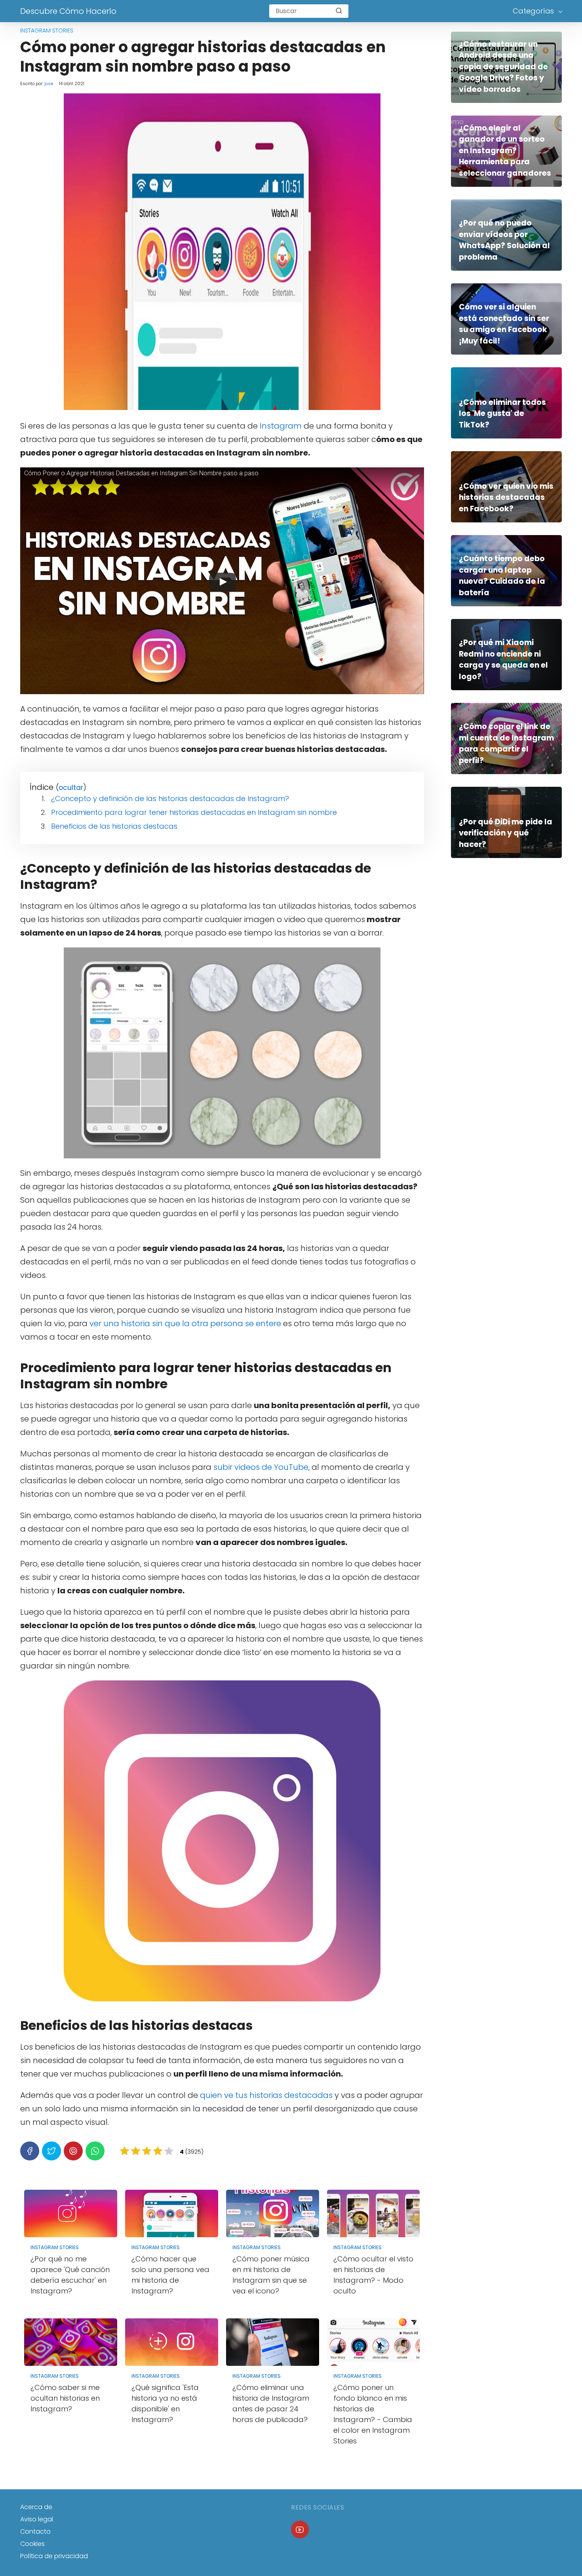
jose (49, 84)
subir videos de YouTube (261, 1467)
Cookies (32, 2544)
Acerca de (36, 2507)
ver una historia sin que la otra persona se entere (185, 1323)
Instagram (281, 426)
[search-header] (339, 11)
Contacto (35, 2531)
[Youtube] (300, 2529)
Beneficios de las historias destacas (114, 826)
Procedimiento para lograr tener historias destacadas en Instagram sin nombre (194, 812)
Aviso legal (37, 2519)
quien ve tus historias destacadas (266, 2095)
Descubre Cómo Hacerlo (68, 11)
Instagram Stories (47, 30)
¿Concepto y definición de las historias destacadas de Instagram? (170, 798)
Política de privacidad (54, 2556)
